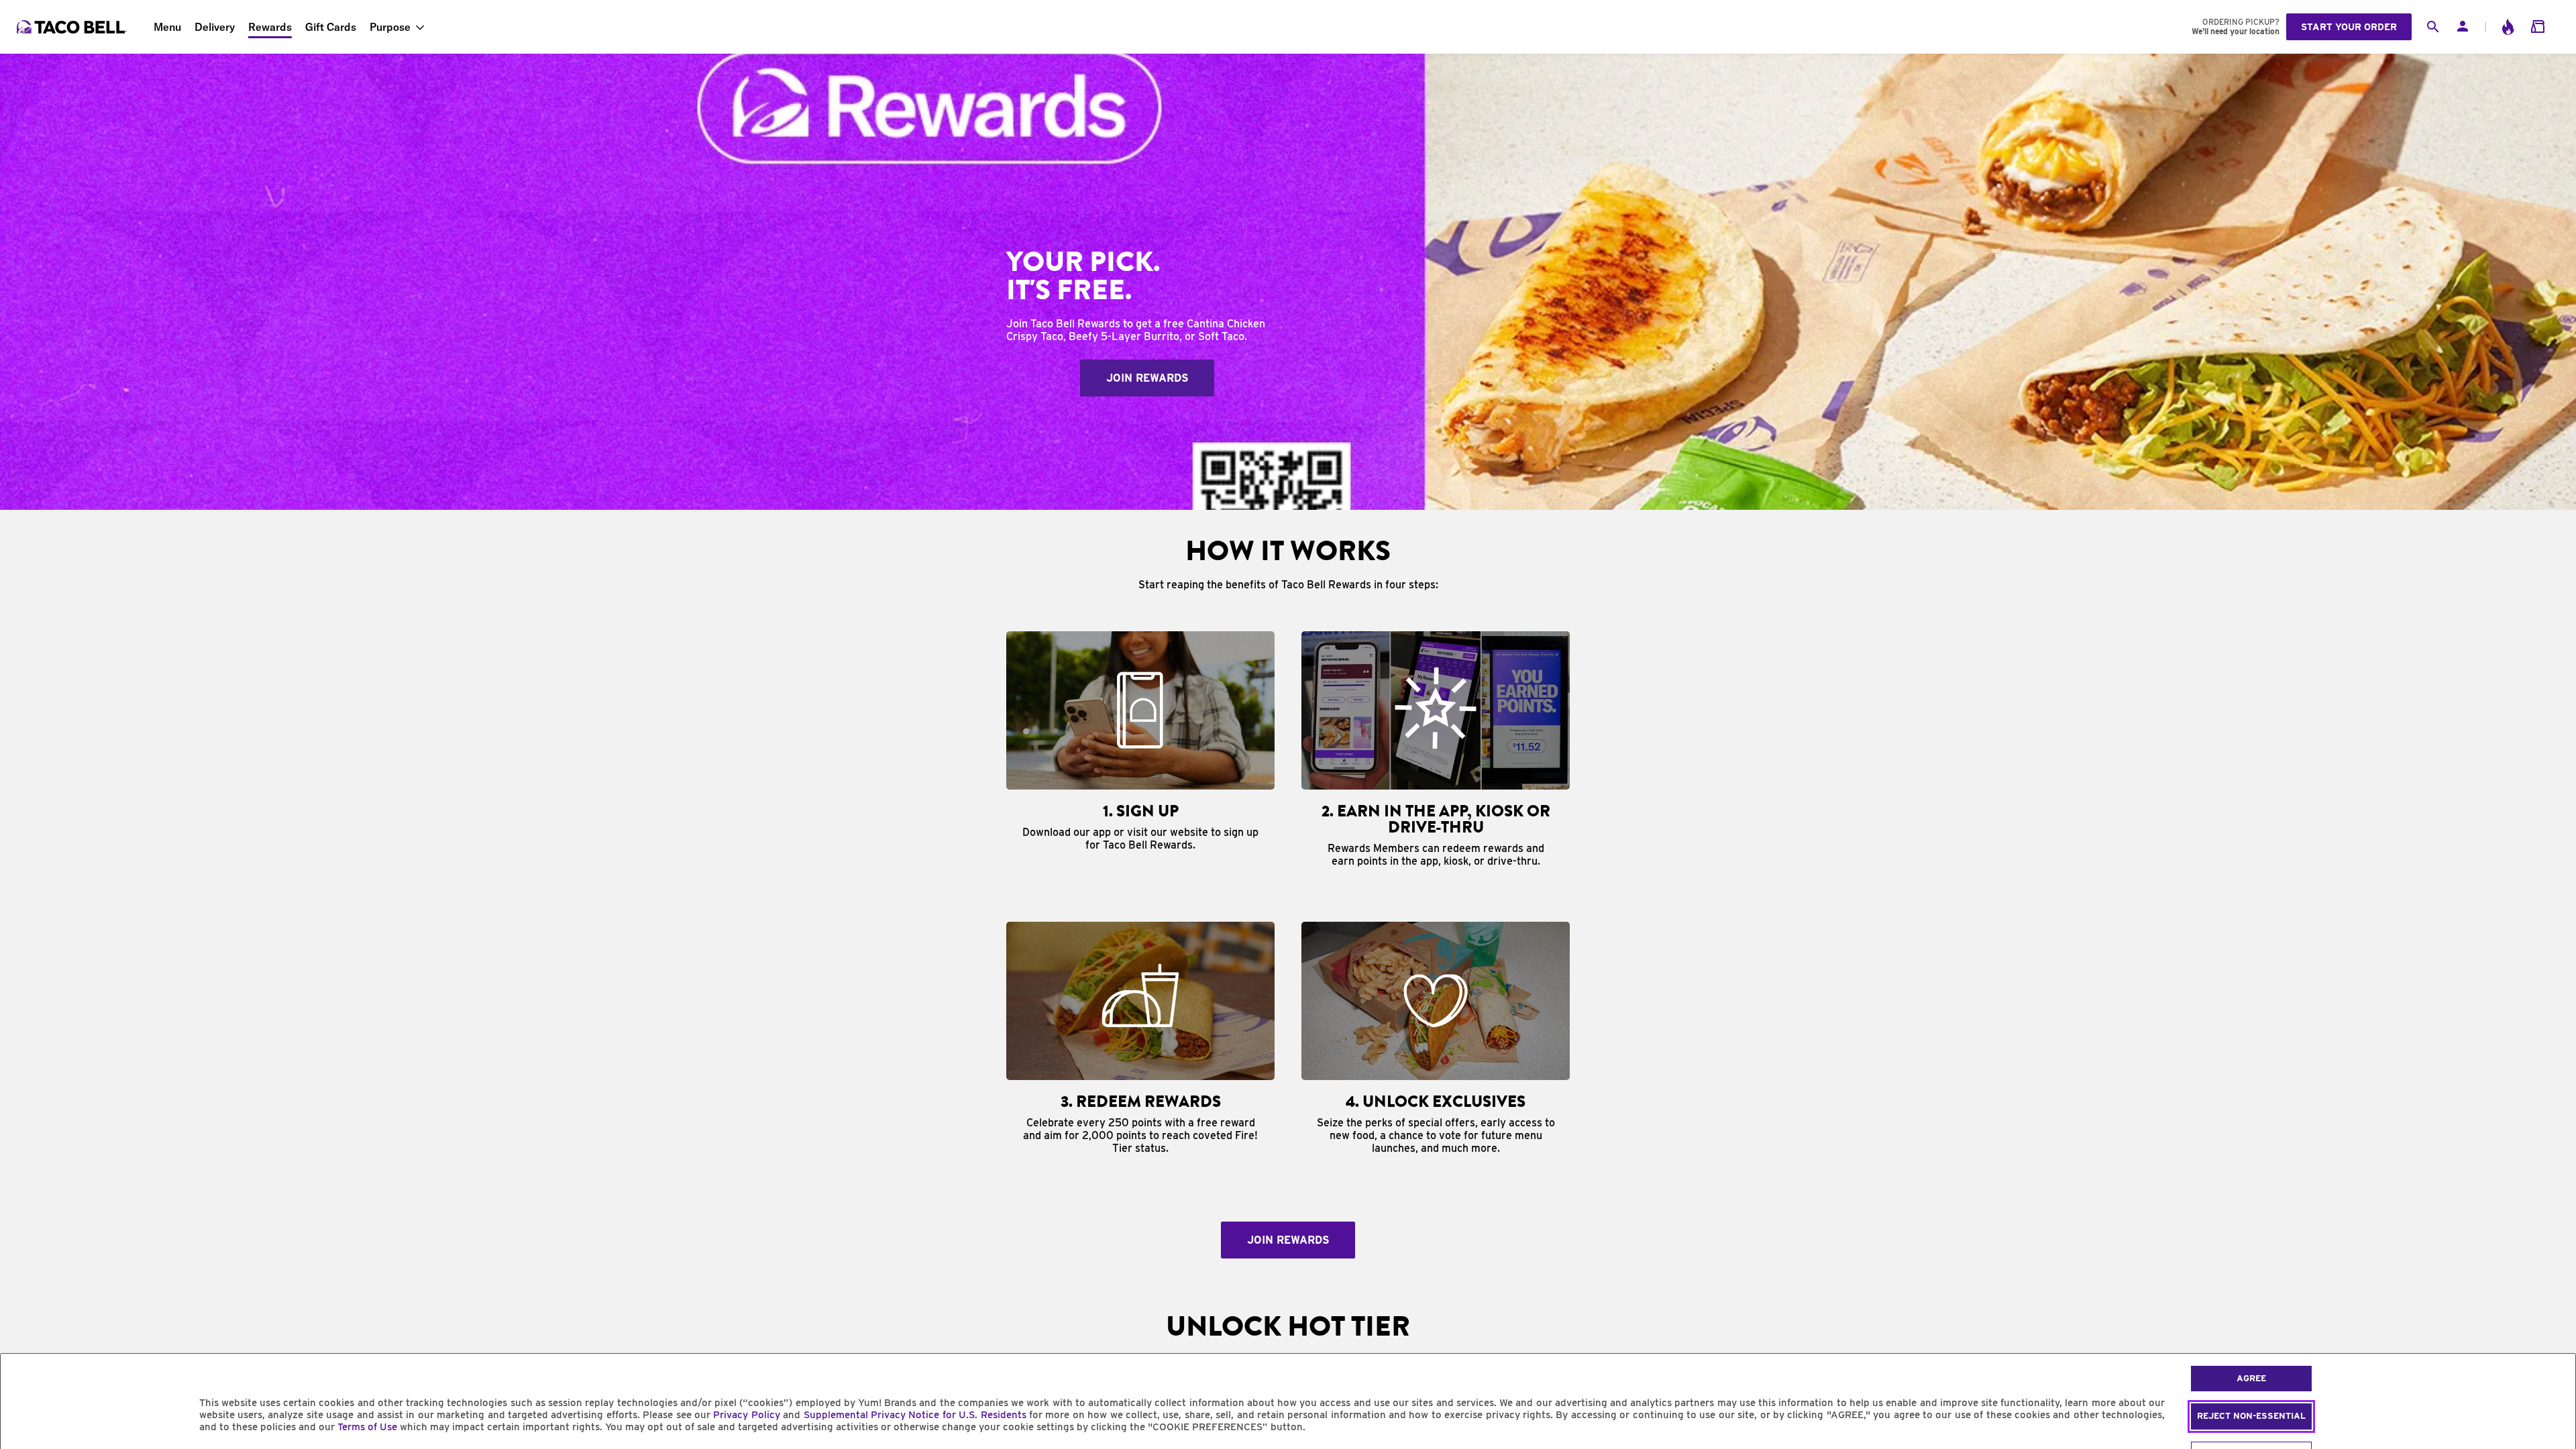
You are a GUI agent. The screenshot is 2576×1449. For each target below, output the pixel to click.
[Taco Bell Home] (73, 27)
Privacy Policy (746, 1415)
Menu (167, 27)
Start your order (2349, 27)
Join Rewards (1147, 378)
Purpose (390, 27)
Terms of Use (367, 1427)
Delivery (215, 27)
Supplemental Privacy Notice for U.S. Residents (915, 1415)
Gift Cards (331, 27)
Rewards (270, 27)
